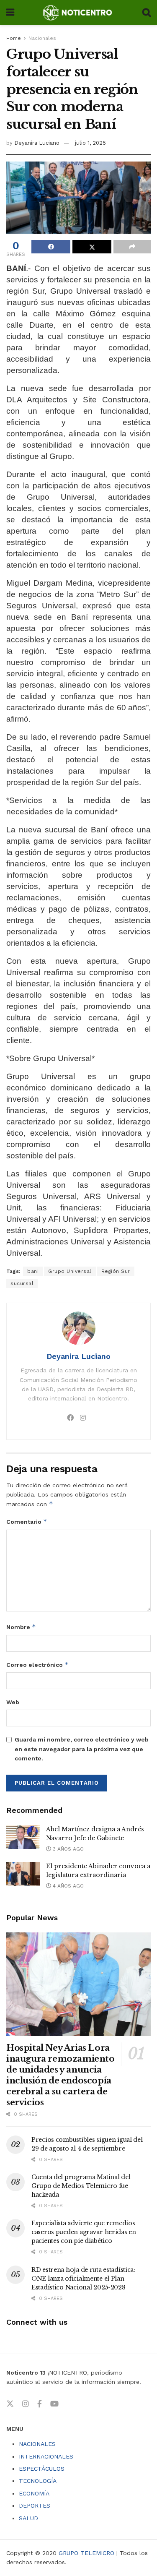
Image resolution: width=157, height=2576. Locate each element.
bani (33, 1271)
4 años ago (67, 1886)
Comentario (27, 1521)
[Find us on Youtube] (54, 2404)
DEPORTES (35, 2506)
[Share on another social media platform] (132, 247)
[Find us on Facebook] (40, 2404)
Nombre (21, 1627)
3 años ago (67, 1849)
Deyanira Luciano (37, 143)
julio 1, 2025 (90, 143)
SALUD (28, 2518)
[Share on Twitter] (92, 247)
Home (14, 38)
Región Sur (116, 1271)
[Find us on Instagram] (26, 2404)
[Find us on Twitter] (10, 2404)
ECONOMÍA (34, 2493)
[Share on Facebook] (51, 247)
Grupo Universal (70, 1271)
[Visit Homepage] (78, 13)
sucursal (22, 1283)
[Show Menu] (10, 13)
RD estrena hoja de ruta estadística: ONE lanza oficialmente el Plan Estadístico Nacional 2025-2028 (83, 2279)
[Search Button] (147, 13)
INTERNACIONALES (46, 2456)
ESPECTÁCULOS (42, 2469)
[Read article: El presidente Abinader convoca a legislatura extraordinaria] (23, 1874)
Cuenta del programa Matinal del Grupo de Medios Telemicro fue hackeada (81, 2186)
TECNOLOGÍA (38, 2481)
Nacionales (42, 38)
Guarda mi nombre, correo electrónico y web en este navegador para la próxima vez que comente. (82, 1749)
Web (13, 1702)
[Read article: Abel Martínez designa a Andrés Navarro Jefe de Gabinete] (23, 1837)
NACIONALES (37, 2444)
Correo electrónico (37, 1665)
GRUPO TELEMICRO (86, 2553)
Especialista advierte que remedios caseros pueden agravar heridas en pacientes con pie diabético (84, 2232)
